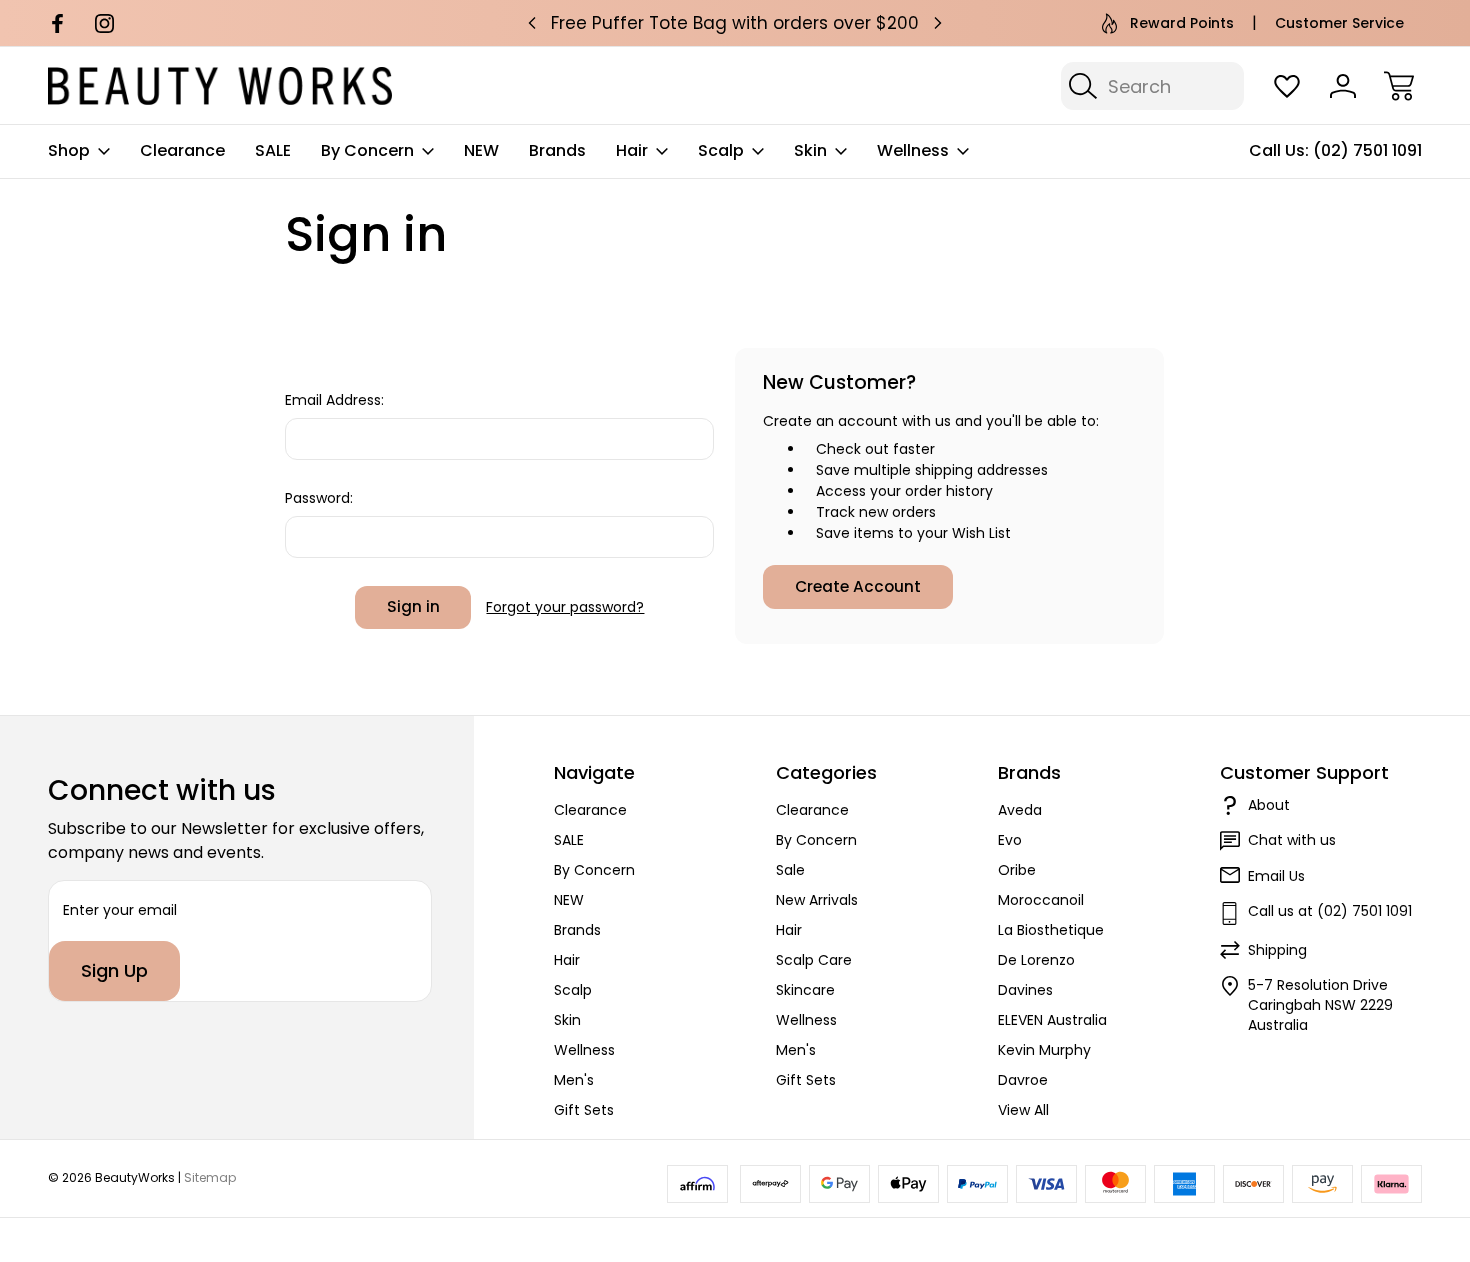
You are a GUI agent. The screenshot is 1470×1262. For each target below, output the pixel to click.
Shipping (1277, 950)
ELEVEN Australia (1052, 1020)
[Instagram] (104, 23)
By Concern (367, 150)
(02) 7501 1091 (1367, 150)
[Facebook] (57, 23)
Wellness (913, 150)
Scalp (721, 150)
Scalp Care (814, 960)
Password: (319, 498)
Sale (790, 870)
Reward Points (1182, 23)
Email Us (1276, 876)
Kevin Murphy (1044, 1050)
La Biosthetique (1051, 930)
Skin (810, 150)
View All (1023, 1110)
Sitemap (210, 1177)
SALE (273, 150)
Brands (557, 150)
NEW (481, 150)
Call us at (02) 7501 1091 (1330, 911)
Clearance (182, 150)
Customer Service (1339, 23)
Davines (1025, 990)
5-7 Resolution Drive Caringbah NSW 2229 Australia (1320, 1005)
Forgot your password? (565, 607)
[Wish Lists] (1287, 86)
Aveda (1020, 810)
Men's (574, 1080)
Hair (632, 150)
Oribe (1017, 870)
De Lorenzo (1036, 960)
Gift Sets (584, 1110)
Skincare (805, 990)
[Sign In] (1343, 86)
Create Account (858, 586)
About (1269, 805)
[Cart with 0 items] (1399, 86)
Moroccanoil (1041, 900)
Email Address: (334, 400)
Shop (69, 150)
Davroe (1023, 1080)
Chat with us (1292, 840)
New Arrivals (817, 900)
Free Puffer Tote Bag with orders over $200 (735, 23)
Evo (1010, 840)
